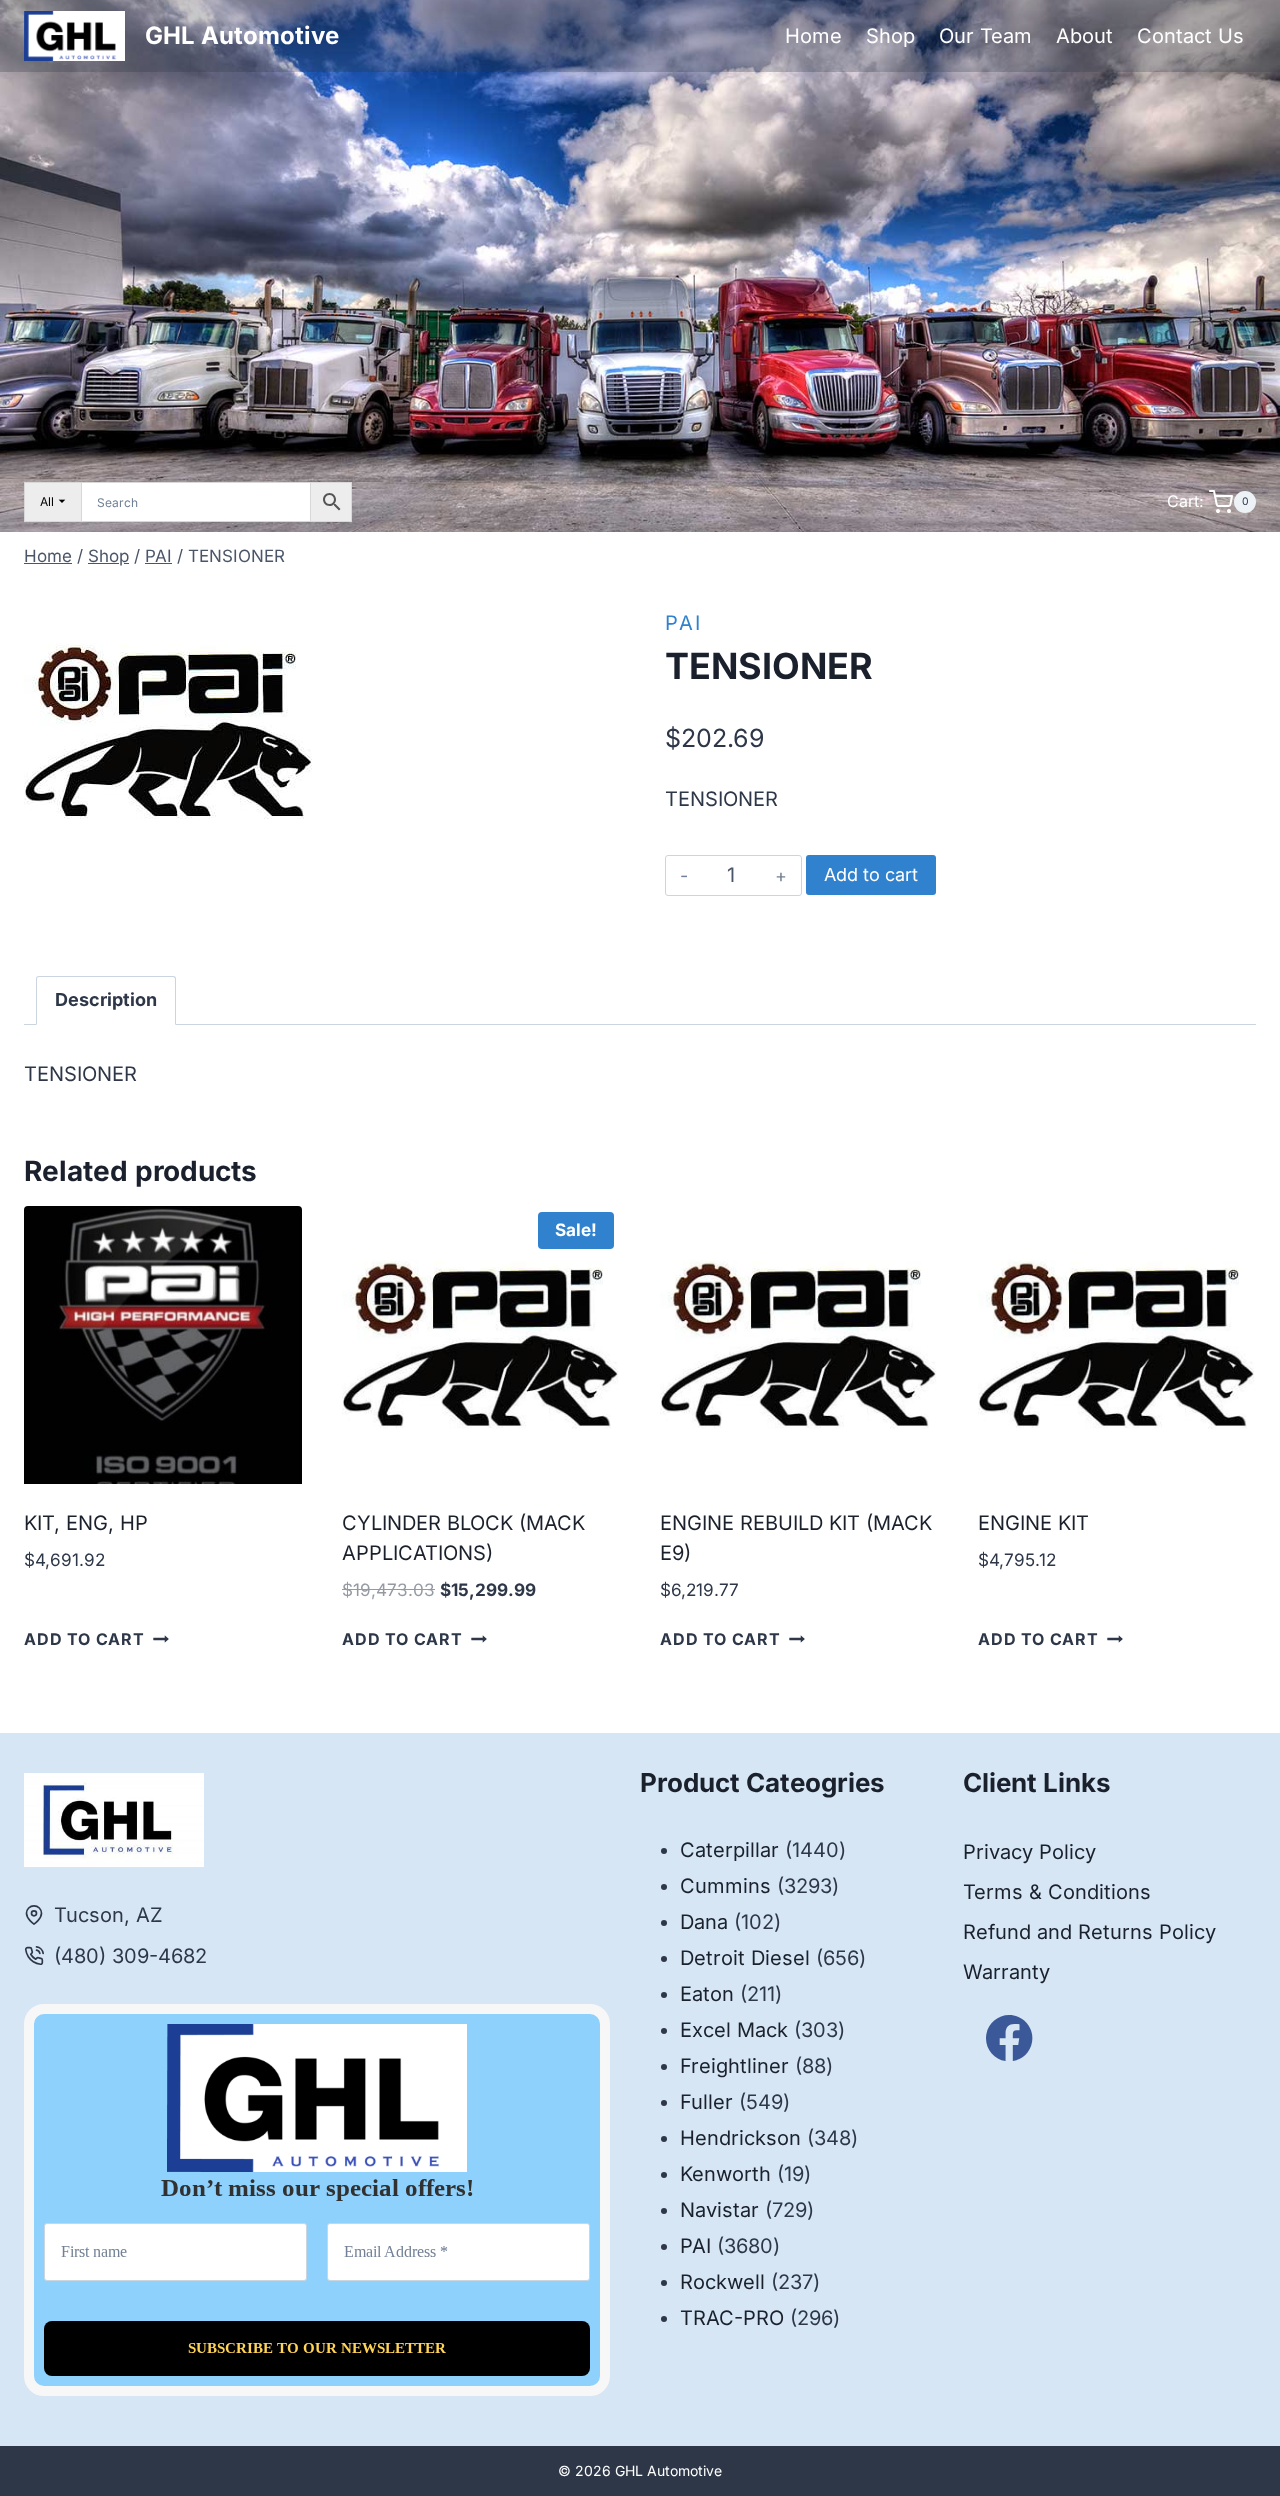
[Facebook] (1009, 2038)
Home (813, 36)
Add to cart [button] (84, 1639)
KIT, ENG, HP (86, 1523)
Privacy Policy (1029, 1852)
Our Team (985, 36)
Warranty (1006, 1972)
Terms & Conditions (1057, 1892)
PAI (683, 623)
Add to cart (871, 874)
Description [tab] (106, 999)
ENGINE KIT (1033, 1523)
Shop (890, 36)
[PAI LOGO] (169, 732)
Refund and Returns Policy (1089, 1932)
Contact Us (1190, 36)
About (1084, 36)
